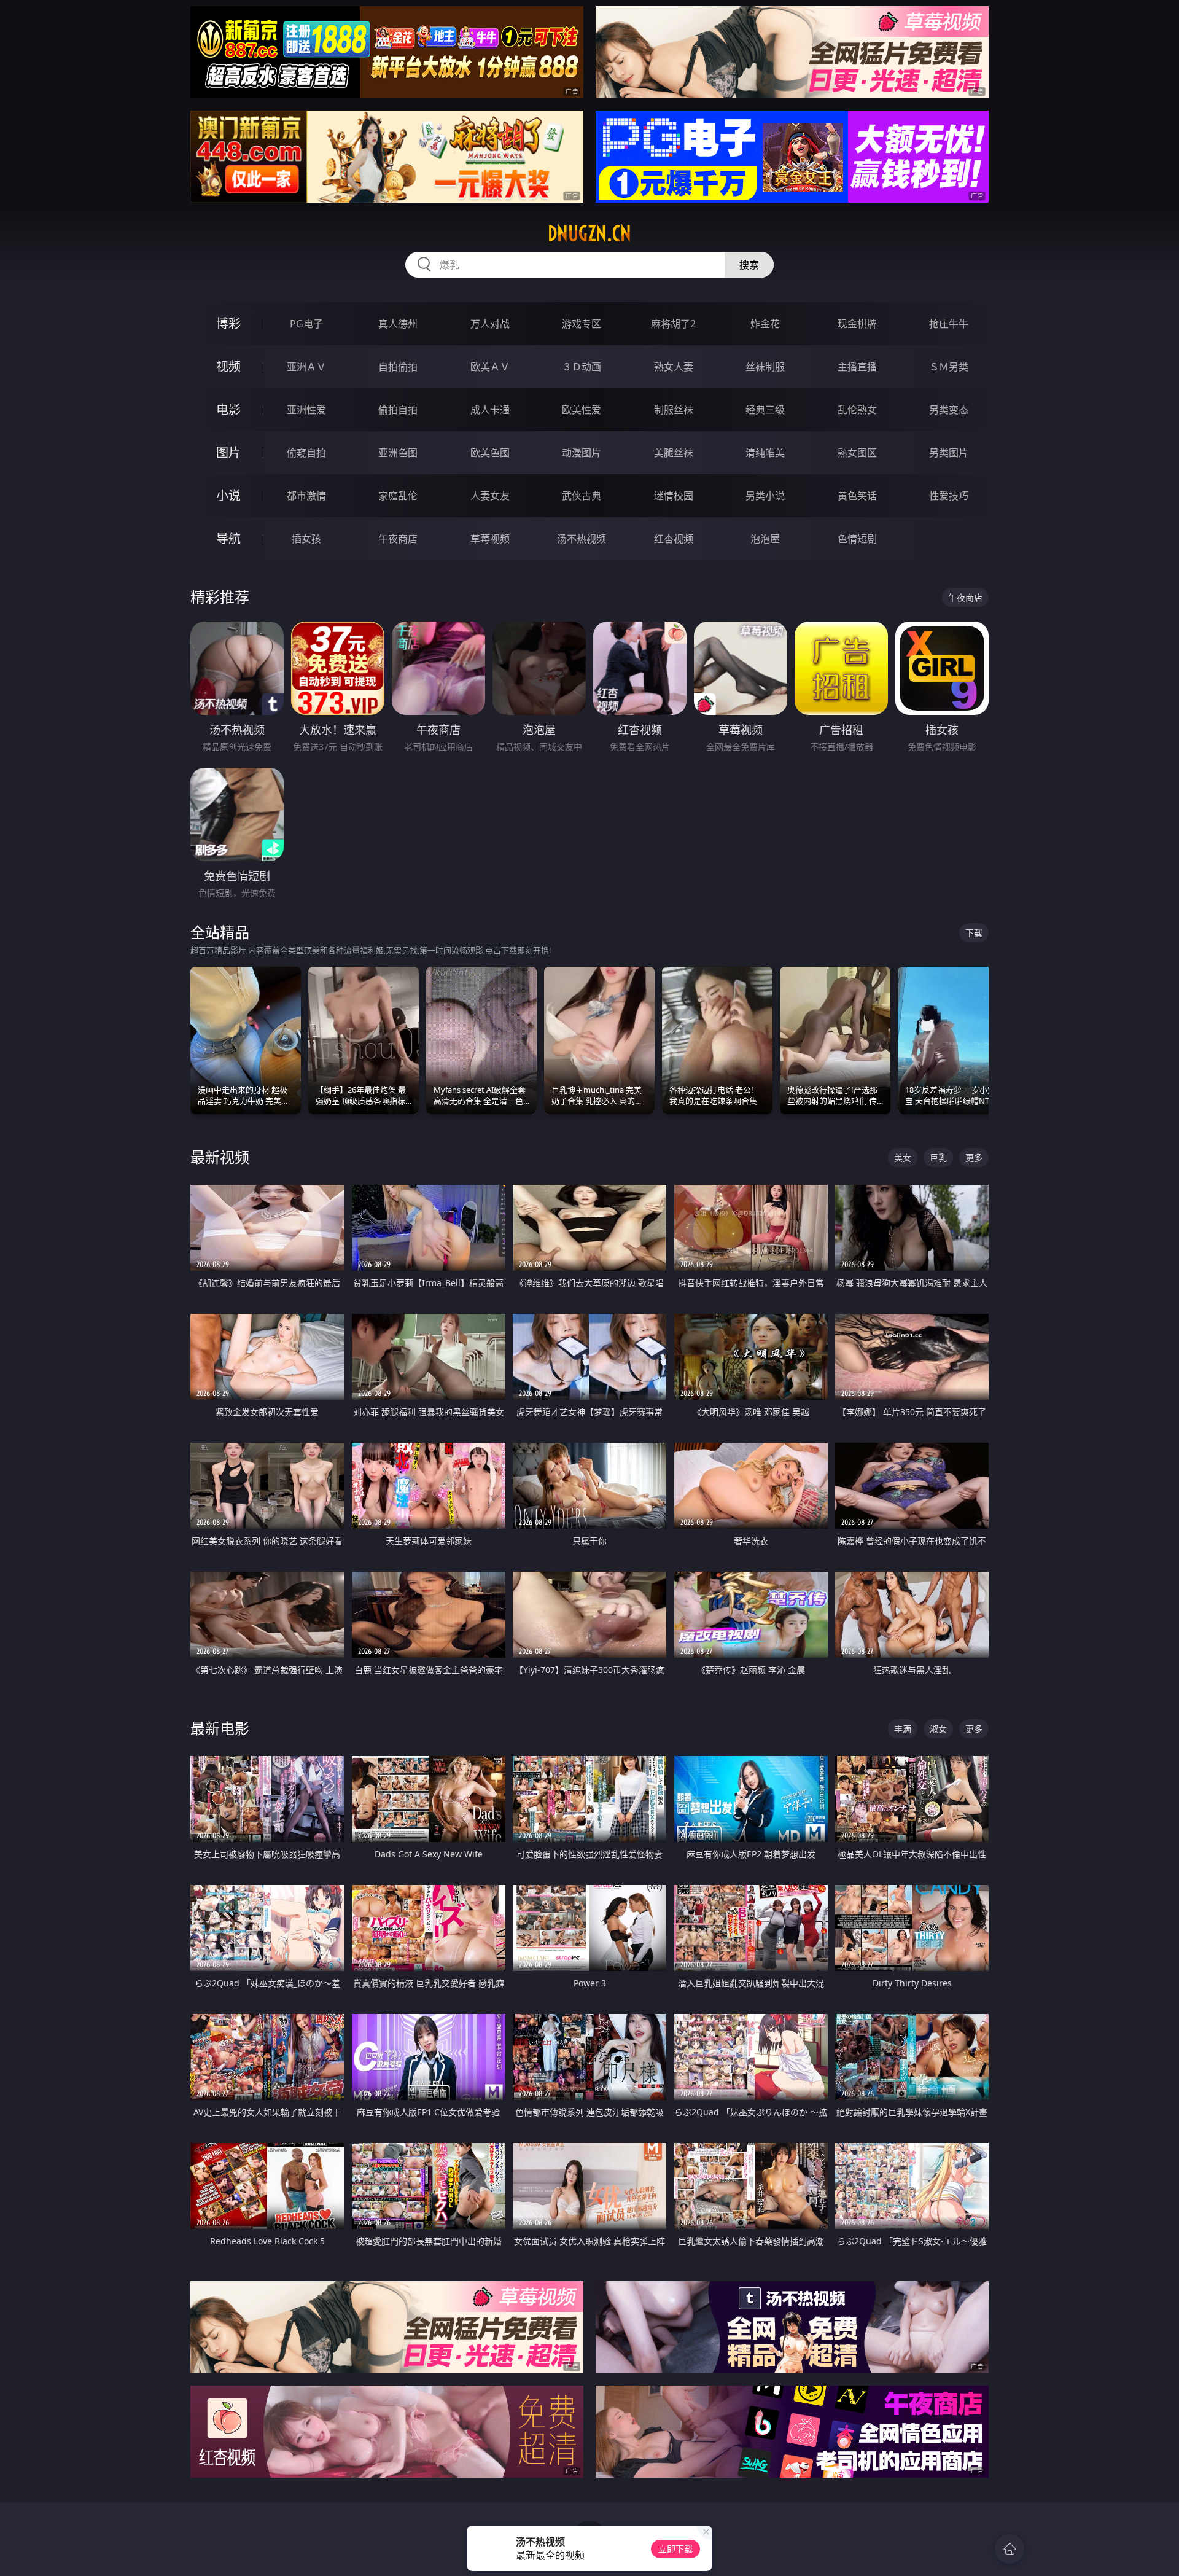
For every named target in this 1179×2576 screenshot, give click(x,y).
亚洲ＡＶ (306, 367)
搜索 (749, 265)
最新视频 (220, 1157)
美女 (903, 1157)
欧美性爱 (582, 410)
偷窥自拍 (306, 453)
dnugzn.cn (589, 233)
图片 (228, 452)
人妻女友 (490, 496)
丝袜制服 (765, 367)
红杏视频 (674, 539)
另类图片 (949, 453)
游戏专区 (582, 324)
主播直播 (857, 367)
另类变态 (949, 410)
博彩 (228, 323)
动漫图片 (582, 453)
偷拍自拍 (398, 410)
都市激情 (306, 496)
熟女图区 (857, 453)
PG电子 (306, 324)
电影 (228, 409)
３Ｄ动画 (582, 367)
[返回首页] (1010, 2549)
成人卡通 (490, 410)
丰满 (903, 1729)
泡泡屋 (765, 539)
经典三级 (765, 410)
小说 (228, 495)
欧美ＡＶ (490, 367)
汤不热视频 (582, 539)
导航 (228, 538)
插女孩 (306, 539)
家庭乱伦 (398, 496)
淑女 (938, 1729)
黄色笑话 (857, 496)
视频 (228, 366)
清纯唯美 (765, 453)
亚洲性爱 (306, 410)
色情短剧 (857, 539)
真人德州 (398, 324)
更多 (974, 1157)
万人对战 (490, 324)
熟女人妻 (674, 367)
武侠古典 (582, 496)
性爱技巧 (949, 496)
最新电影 (220, 1728)
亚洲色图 (398, 453)
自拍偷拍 (398, 367)
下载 (974, 933)
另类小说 (765, 496)
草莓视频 (490, 539)
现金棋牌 (857, 324)
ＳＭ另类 (949, 367)
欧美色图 (490, 453)
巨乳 (938, 1157)
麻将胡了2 (673, 324)
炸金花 (765, 324)
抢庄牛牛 (949, 324)
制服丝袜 (674, 410)
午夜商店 (398, 539)
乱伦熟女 (857, 410)
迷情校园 (674, 496)
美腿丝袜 (674, 453)
